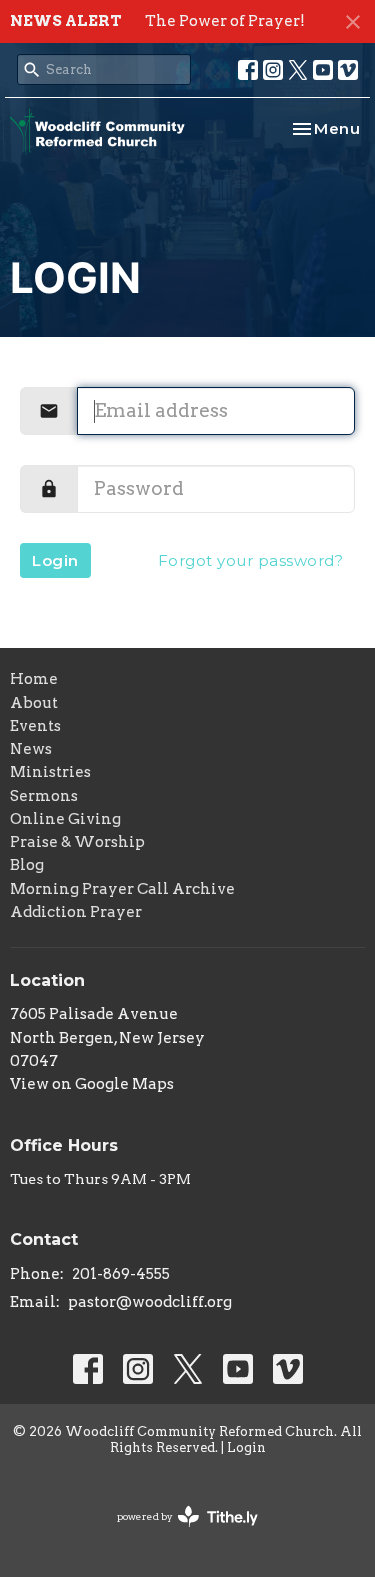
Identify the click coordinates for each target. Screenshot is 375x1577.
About (34, 703)
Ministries (50, 772)
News (31, 749)
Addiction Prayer (76, 912)
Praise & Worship (77, 842)
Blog (27, 865)
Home (34, 679)
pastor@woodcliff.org (150, 1302)
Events (35, 726)
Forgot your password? (251, 560)
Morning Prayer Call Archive (122, 889)
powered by (177, 1533)
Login (55, 560)
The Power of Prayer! (225, 21)
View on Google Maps (92, 1084)
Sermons (44, 796)
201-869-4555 (121, 1274)
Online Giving (65, 819)
